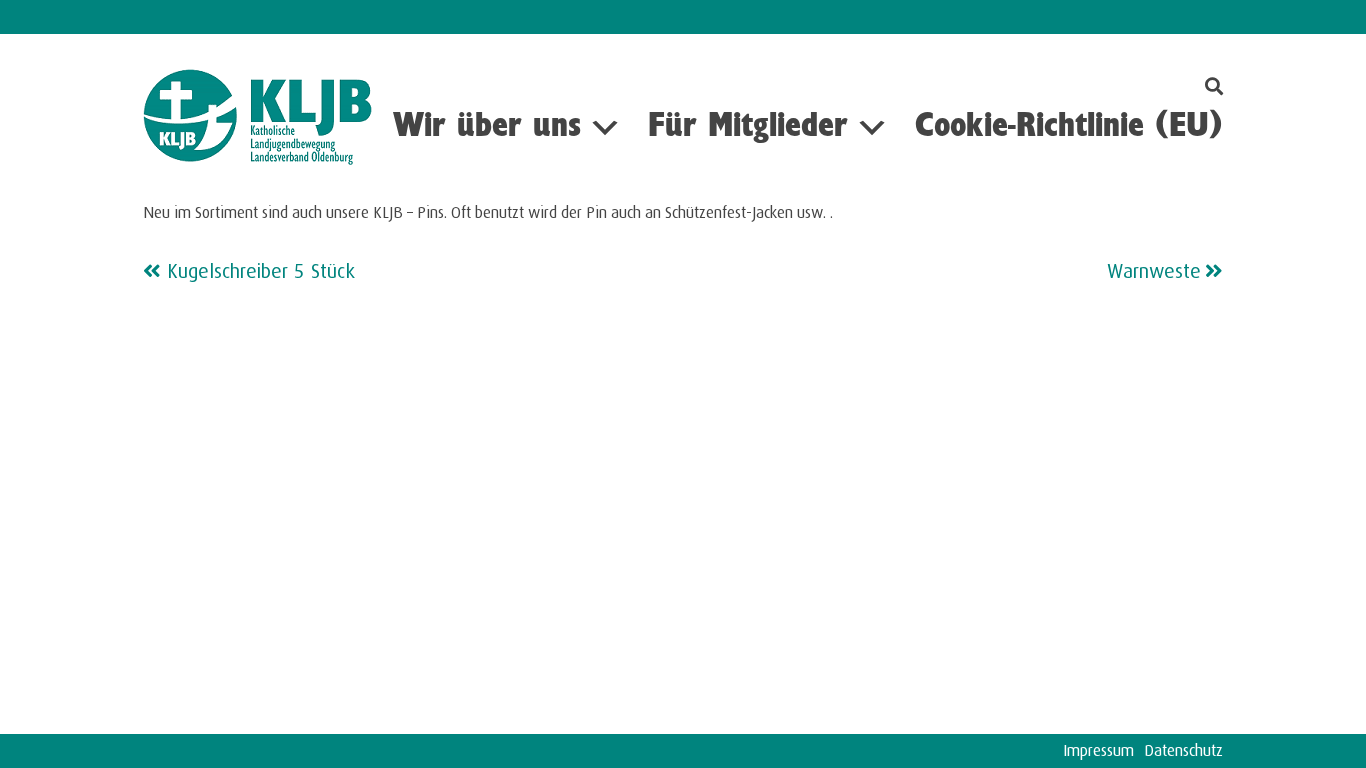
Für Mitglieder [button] (748, 127)
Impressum (1098, 747)
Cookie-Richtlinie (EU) (1069, 127)
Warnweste (1154, 267)
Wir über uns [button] (487, 127)
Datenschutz (1183, 747)
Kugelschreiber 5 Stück (261, 267)
